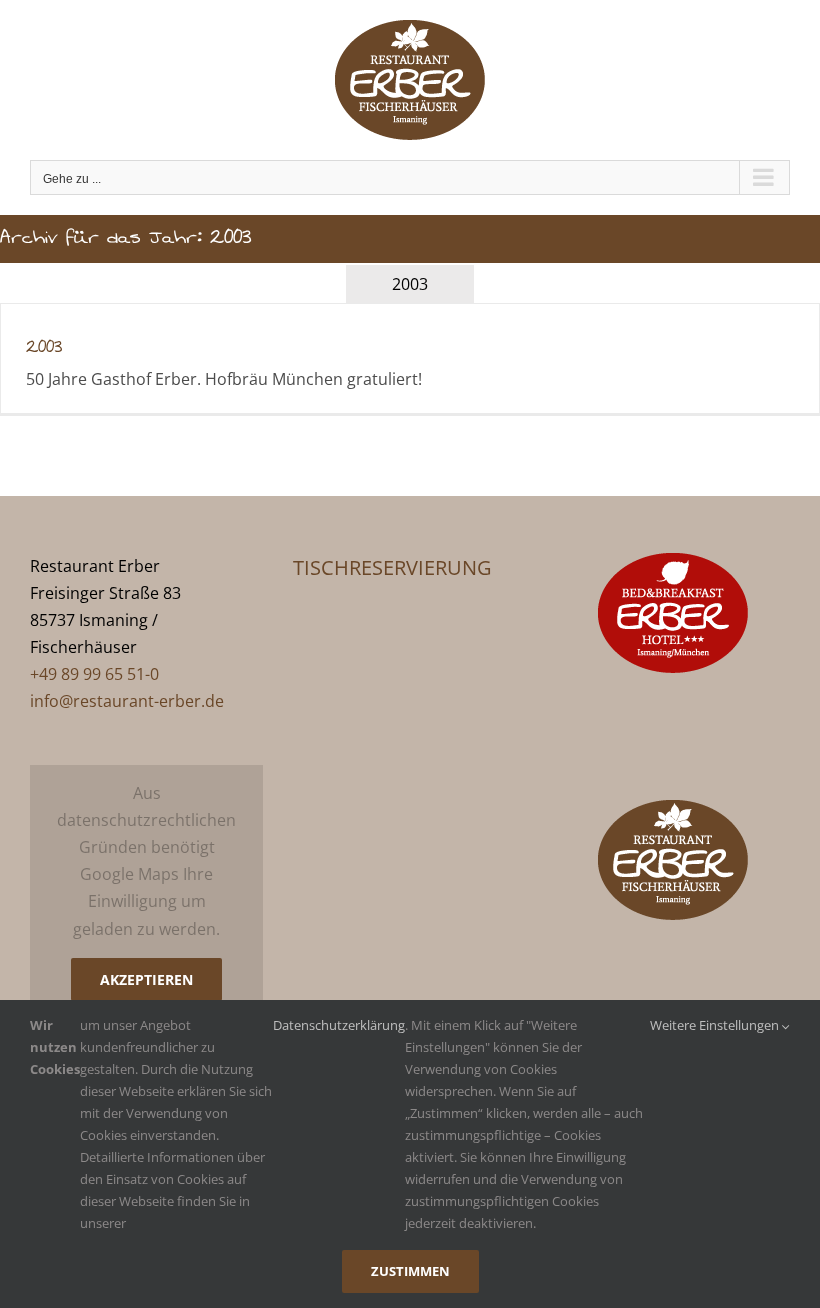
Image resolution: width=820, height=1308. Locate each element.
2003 (44, 347)
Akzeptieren (146, 979)
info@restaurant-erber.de (127, 701)
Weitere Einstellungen (716, 1025)
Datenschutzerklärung (339, 1025)
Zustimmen (410, 1271)
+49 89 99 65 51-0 (94, 674)
